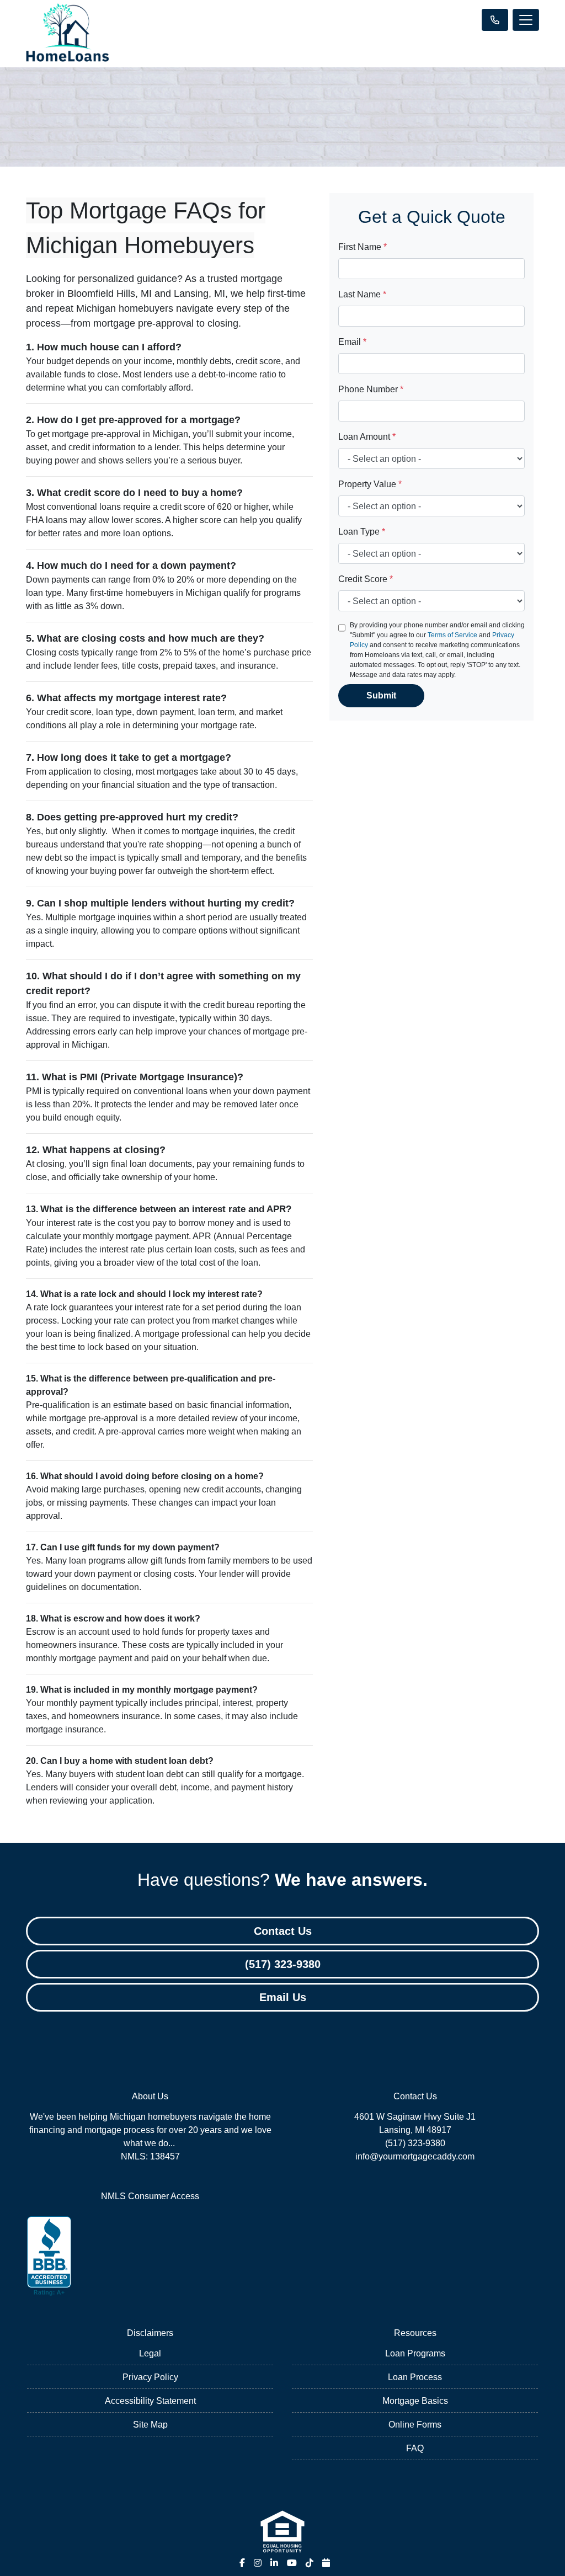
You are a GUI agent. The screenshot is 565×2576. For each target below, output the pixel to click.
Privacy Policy (150, 2377)
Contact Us (283, 1931)
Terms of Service (452, 635)
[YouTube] (292, 2563)
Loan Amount (367, 437)
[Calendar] (326, 2563)
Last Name (362, 294)
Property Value (370, 484)
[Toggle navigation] (526, 20)
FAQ (415, 2448)
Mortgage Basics (415, 2401)
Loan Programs (415, 2353)
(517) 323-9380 (283, 1964)
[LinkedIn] (274, 2563)
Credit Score (366, 579)
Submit (381, 695)
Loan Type (362, 532)
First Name (363, 247)
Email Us (283, 1997)
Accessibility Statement (150, 2401)
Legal (150, 2353)
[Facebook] (242, 2563)
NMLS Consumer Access (150, 2196)
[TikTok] (310, 2563)
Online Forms (415, 2425)
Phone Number (371, 389)
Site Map (150, 2425)
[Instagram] (258, 2563)
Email (352, 342)
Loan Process (415, 2377)
